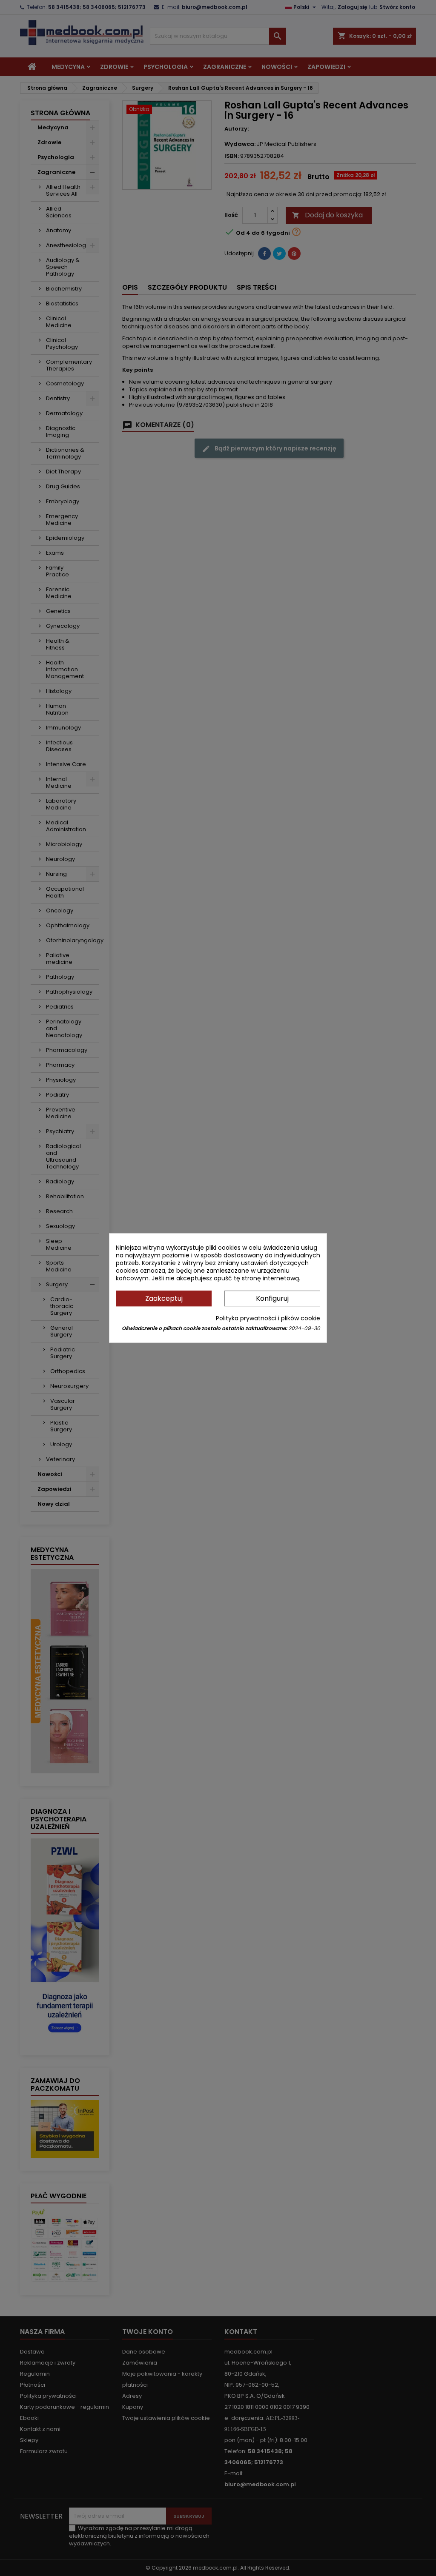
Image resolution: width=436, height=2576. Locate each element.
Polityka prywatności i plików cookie (268, 1318)
